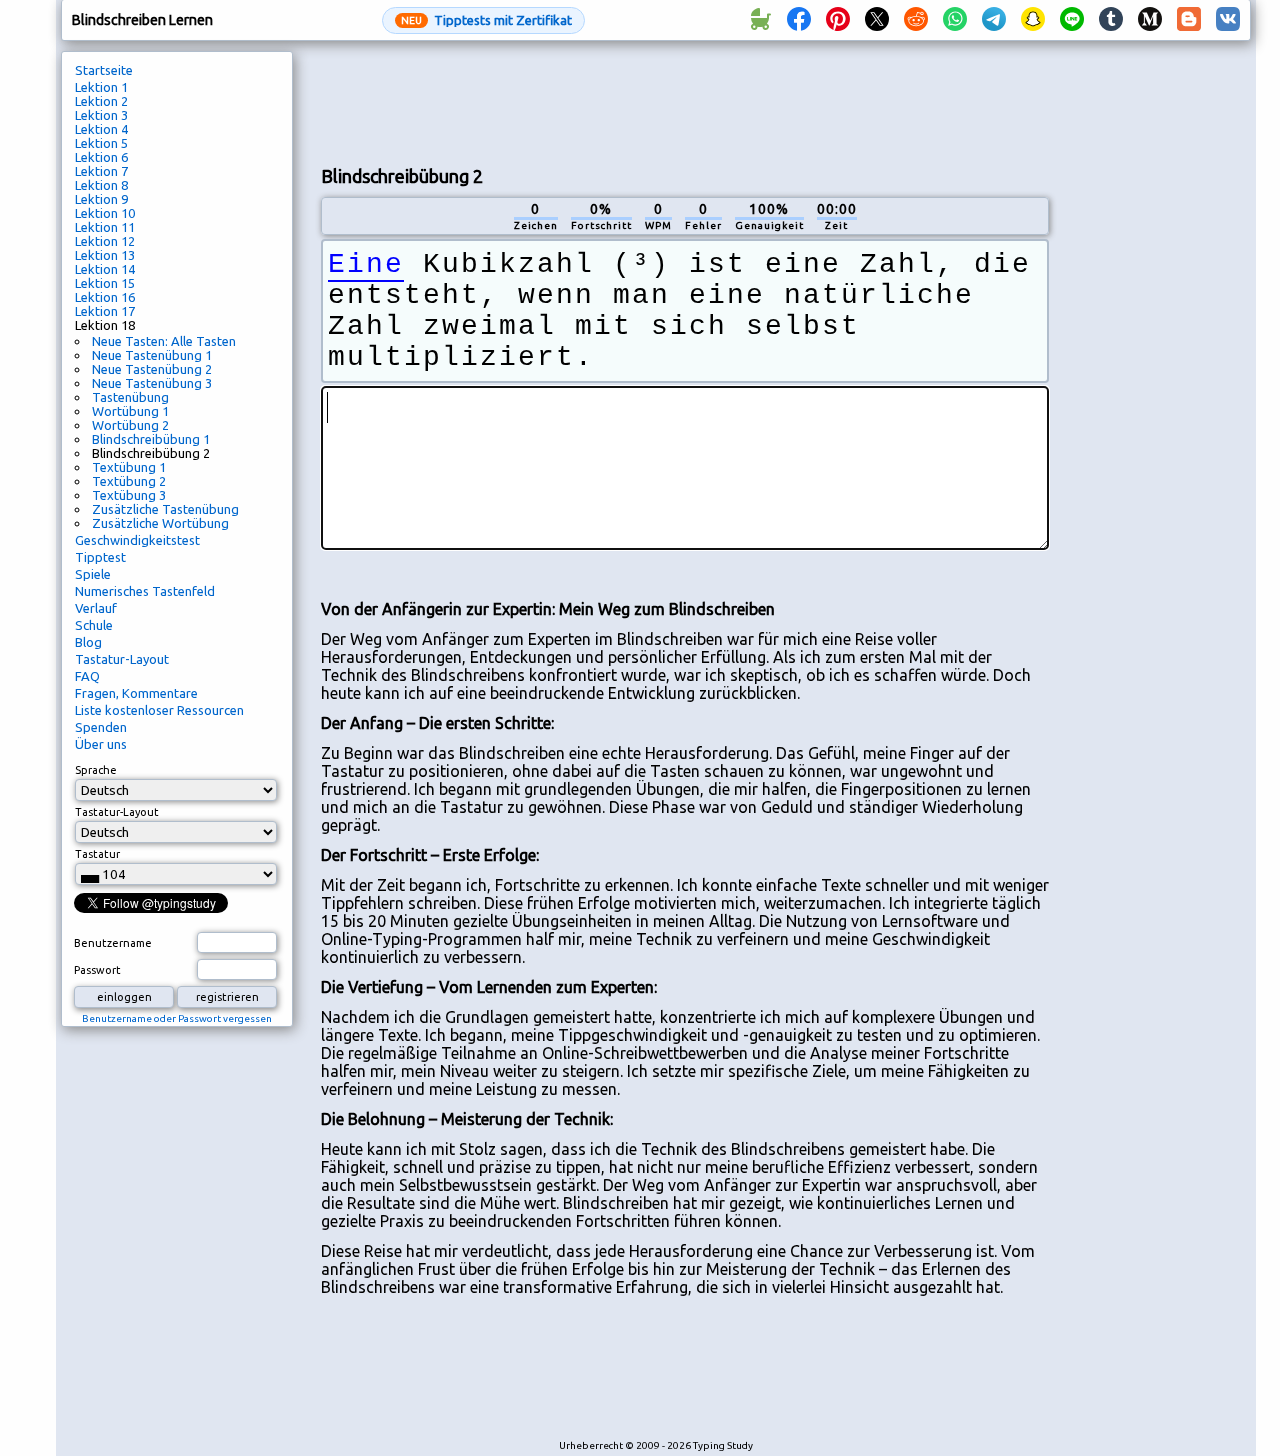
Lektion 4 (101, 129)
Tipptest (100, 557)
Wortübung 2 (130, 425)
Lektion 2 (101, 101)
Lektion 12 (105, 241)
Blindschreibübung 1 (151, 439)
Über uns (101, 744)
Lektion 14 (105, 269)
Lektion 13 (105, 255)
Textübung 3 (129, 495)
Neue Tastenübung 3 (152, 383)
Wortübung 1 (130, 411)
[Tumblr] (1111, 20)
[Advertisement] (685, 101)
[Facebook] (799, 20)
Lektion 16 (105, 297)
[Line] (1072, 20)
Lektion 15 (105, 283)
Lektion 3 (101, 115)
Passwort (97, 970)
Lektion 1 (101, 87)
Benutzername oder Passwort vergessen (177, 1018)
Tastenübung (130, 397)
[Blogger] (1189, 20)
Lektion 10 (105, 213)
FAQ (87, 676)
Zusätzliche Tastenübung (165, 509)
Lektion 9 (101, 199)
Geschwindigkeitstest (137, 540)
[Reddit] (916, 20)
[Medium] (1150, 20)
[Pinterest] (838, 20)
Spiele (93, 574)
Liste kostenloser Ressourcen (159, 710)
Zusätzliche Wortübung (160, 523)
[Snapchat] (1033, 20)
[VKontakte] (1228, 20)
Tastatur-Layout (122, 659)
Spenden (101, 727)
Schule (94, 625)
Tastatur (97, 854)
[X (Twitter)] (877, 20)
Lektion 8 (101, 185)
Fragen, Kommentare (136, 693)
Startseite (104, 70)
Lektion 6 (101, 157)
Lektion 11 (105, 227)
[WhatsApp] (955, 20)
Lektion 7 (101, 171)
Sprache (96, 770)
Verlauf (96, 608)
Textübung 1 (129, 467)
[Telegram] (994, 20)
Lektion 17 (105, 311)
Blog (88, 642)
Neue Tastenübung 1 (152, 355)
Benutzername (113, 943)
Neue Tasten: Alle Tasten (164, 341)
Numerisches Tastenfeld (145, 591)
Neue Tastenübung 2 (152, 369)
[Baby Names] (760, 20)
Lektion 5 (101, 143)
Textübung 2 (129, 481)
